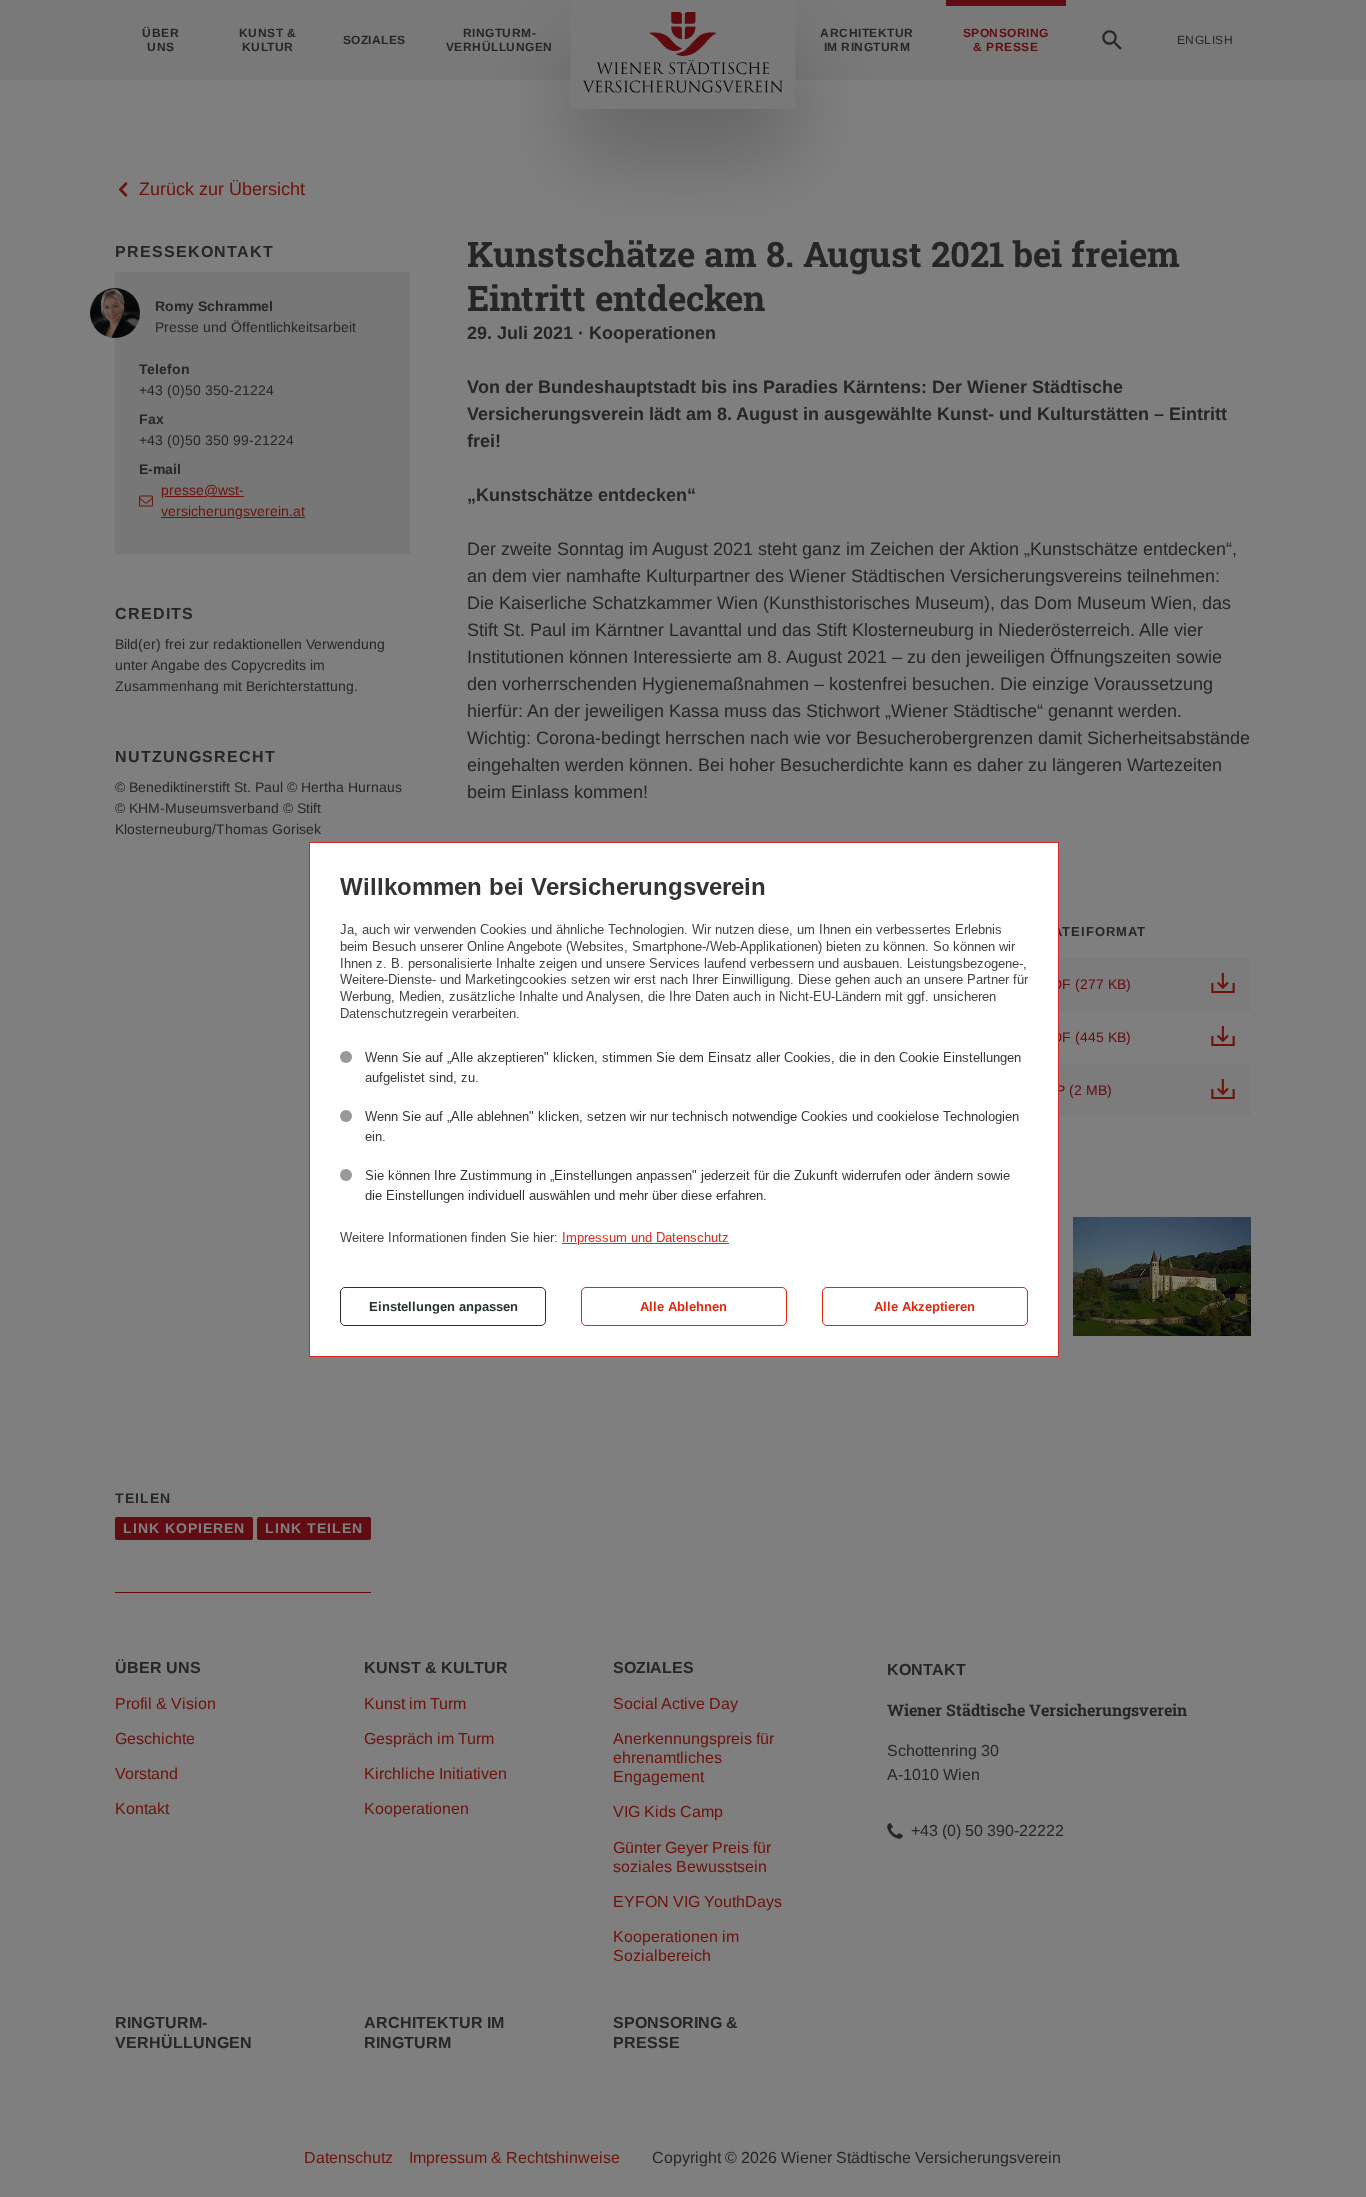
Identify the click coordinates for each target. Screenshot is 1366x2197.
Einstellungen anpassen (443, 1306)
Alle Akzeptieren (924, 1306)
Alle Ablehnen (683, 1306)
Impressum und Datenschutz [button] (645, 1237)
